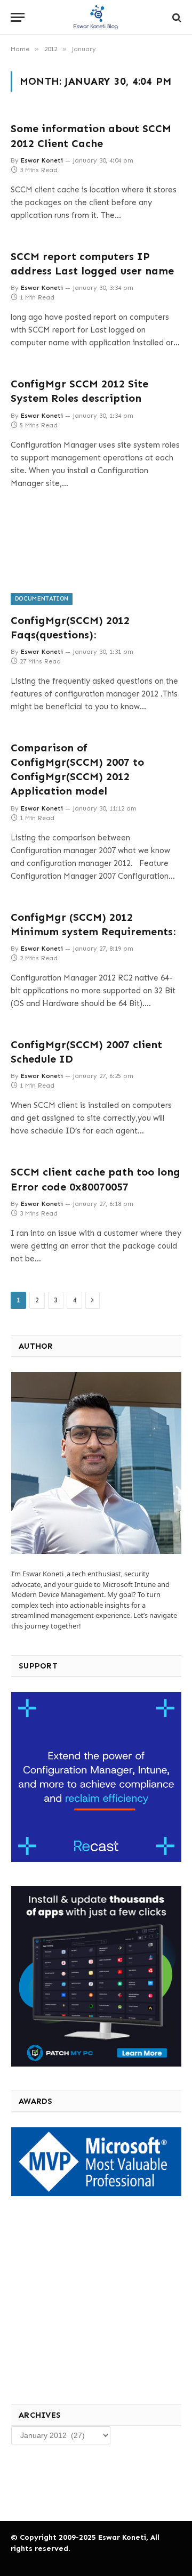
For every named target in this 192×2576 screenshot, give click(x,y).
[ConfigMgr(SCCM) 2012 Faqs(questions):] (96, 557)
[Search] (176, 17)
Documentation (42, 599)
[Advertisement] (90, 2299)
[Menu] (18, 17)
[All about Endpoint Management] (96, 17)
